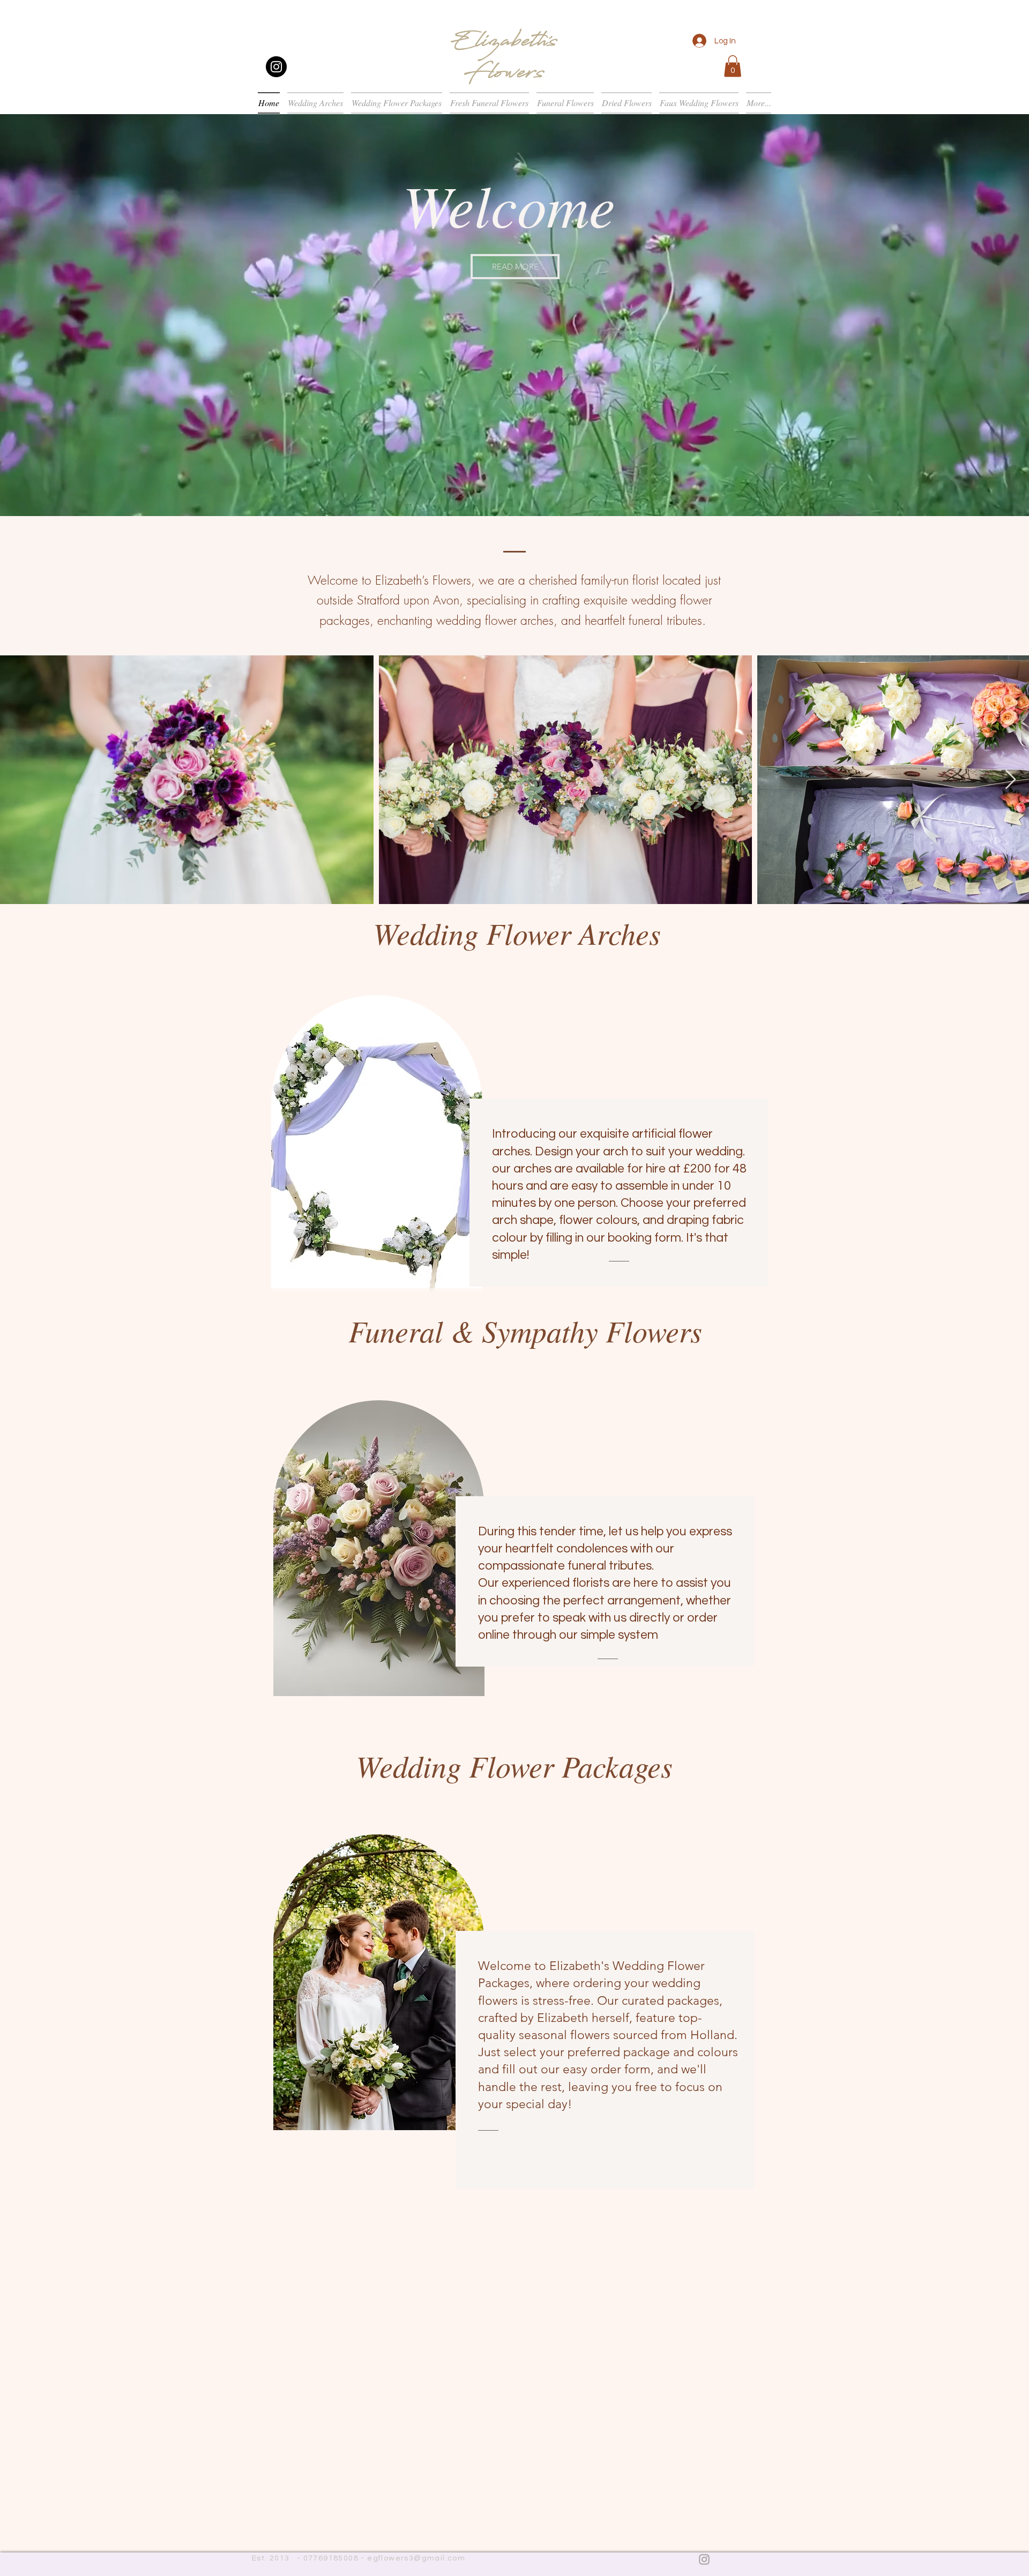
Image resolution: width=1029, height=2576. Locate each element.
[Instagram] (276, 67)
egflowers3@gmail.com (416, 2558)
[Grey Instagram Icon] (704, 2559)
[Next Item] (1011, 780)
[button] (733, 66)
